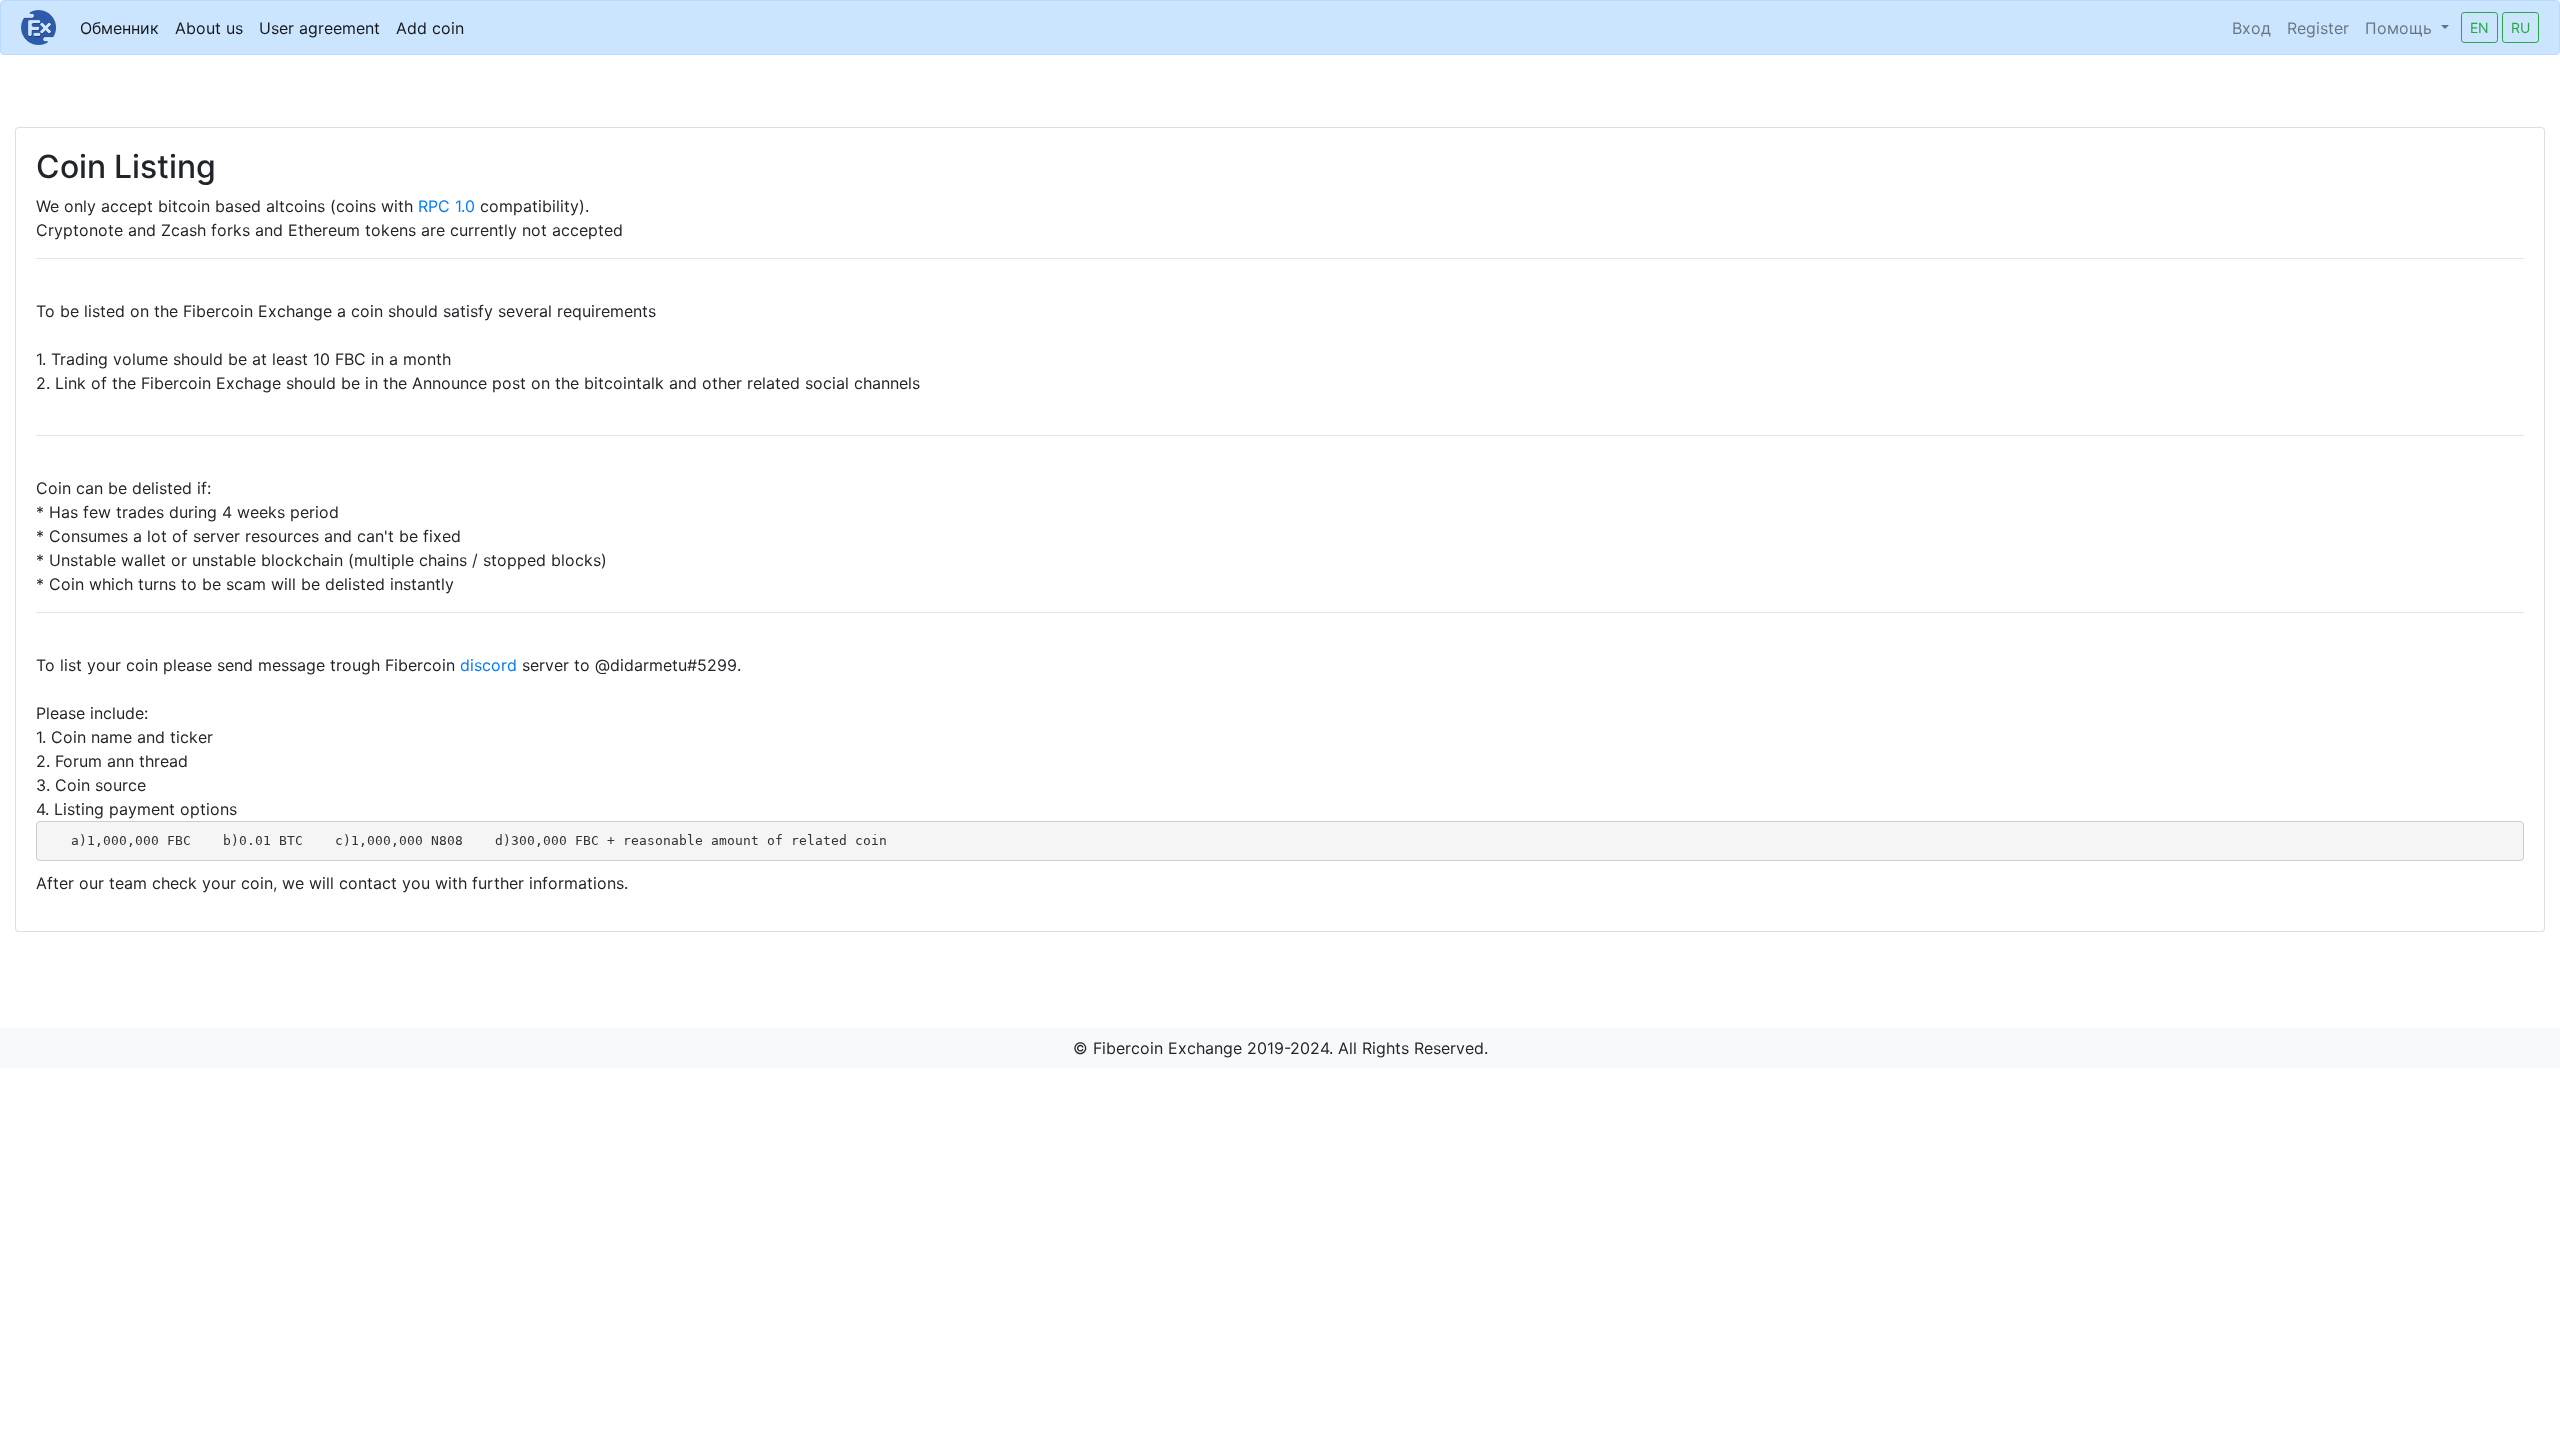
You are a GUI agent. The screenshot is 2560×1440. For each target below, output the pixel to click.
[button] (2407, 28)
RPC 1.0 (446, 206)
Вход (2251, 28)
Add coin (430, 28)
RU (2520, 27)
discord (488, 665)
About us (209, 28)
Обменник (119, 28)
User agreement (319, 28)
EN (2479, 27)
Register (2318, 28)
